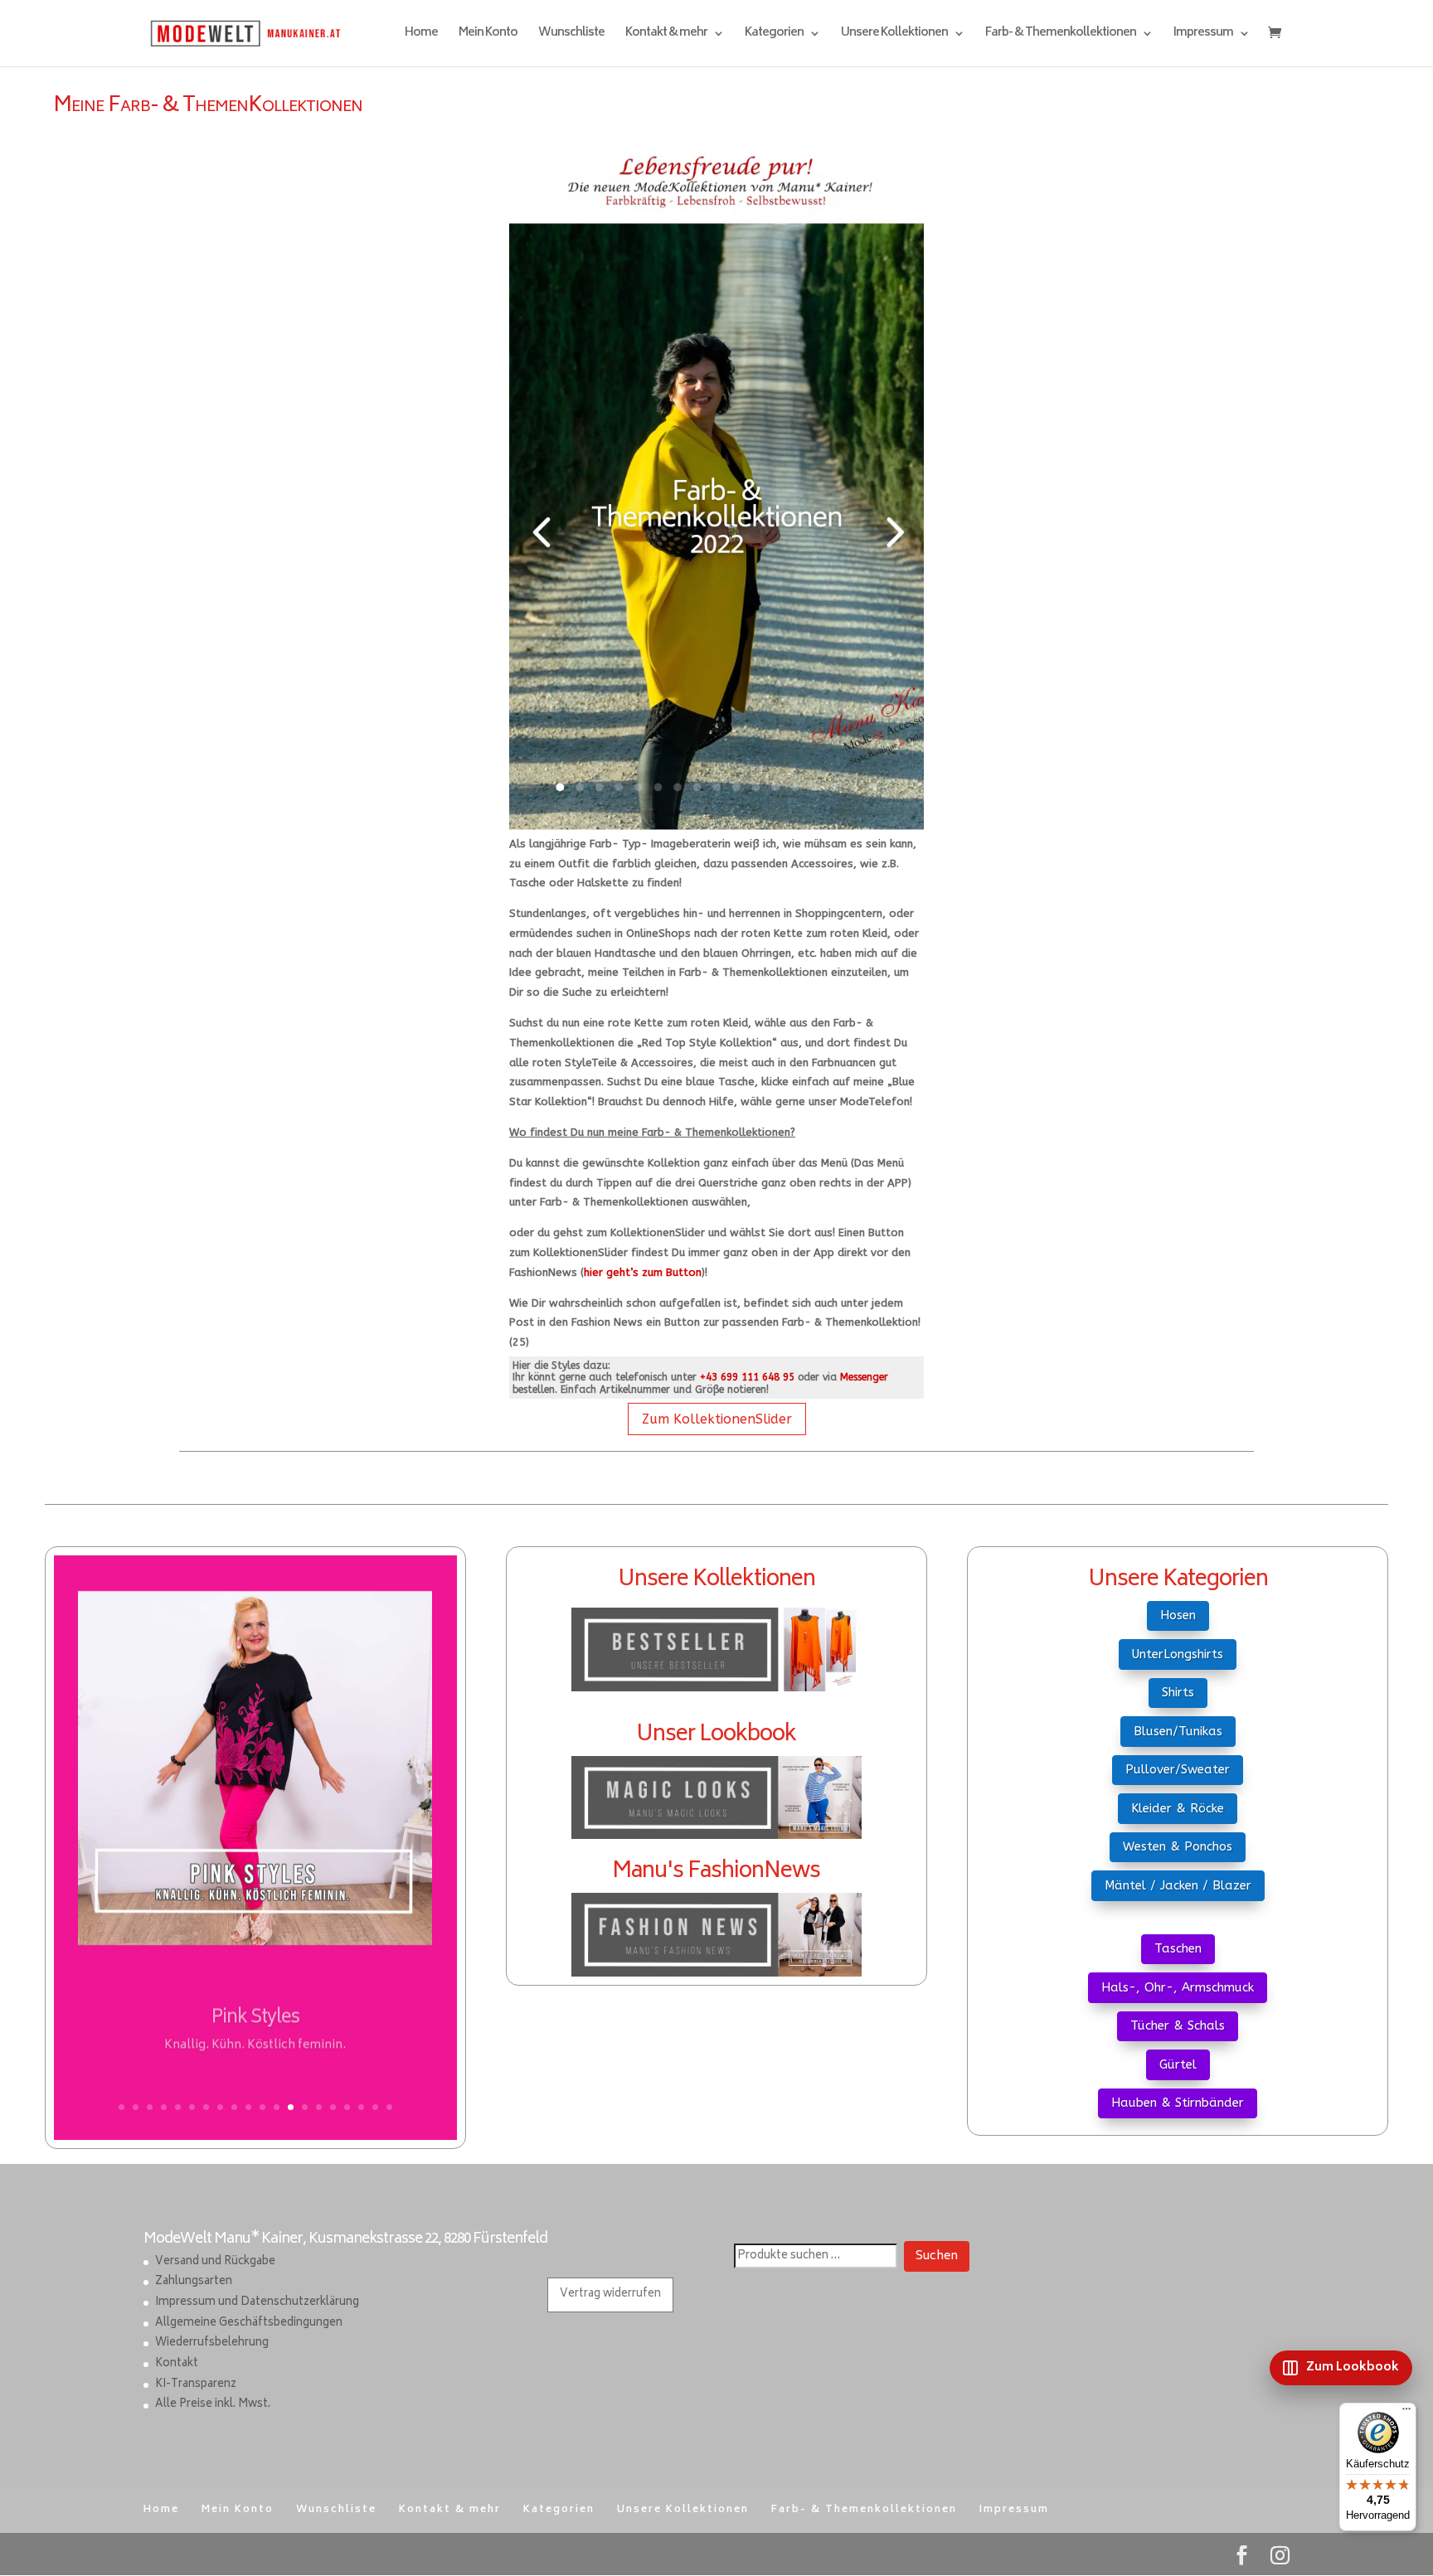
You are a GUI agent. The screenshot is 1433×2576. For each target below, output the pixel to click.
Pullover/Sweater (1178, 1769)
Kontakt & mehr (666, 35)
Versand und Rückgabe (215, 2262)
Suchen (937, 2256)
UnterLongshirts (1178, 1654)
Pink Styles (255, 2011)
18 (361, 2107)
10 (248, 2107)
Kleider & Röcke (1178, 1808)
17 (347, 2107)
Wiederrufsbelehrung (212, 2343)
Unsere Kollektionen (894, 35)
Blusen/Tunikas (1178, 1731)
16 (333, 2107)
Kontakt (177, 2364)
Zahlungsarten (194, 2282)
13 (291, 2107)
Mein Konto (488, 35)
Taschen (1178, 1948)
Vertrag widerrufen (610, 2295)
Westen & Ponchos (1178, 1846)
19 (375, 2107)
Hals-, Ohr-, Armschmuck (1178, 1987)
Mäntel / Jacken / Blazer (1178, 1885)
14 (305, 2107)
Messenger (864, 1377)
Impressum (1203, 35)
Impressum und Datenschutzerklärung (257, 2303)
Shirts (1178, 1692)
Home (421, 35)
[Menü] (1406, 2413)
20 (389, 2107)
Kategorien (774, 35)
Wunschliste (571, 35)
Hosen (1178, 1615)
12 (277, 2107)
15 (319, 2107)
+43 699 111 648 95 (747, 1377)
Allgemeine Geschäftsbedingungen (249, 2324)
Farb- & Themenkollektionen (1061, 35)
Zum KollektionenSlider (717, 1419)
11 (262, 2107)
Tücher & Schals (1178, 2025)
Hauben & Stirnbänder (1178, 2103)
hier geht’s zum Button (643, 1272)
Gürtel (1178, 2064)
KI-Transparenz (196, 2385)
